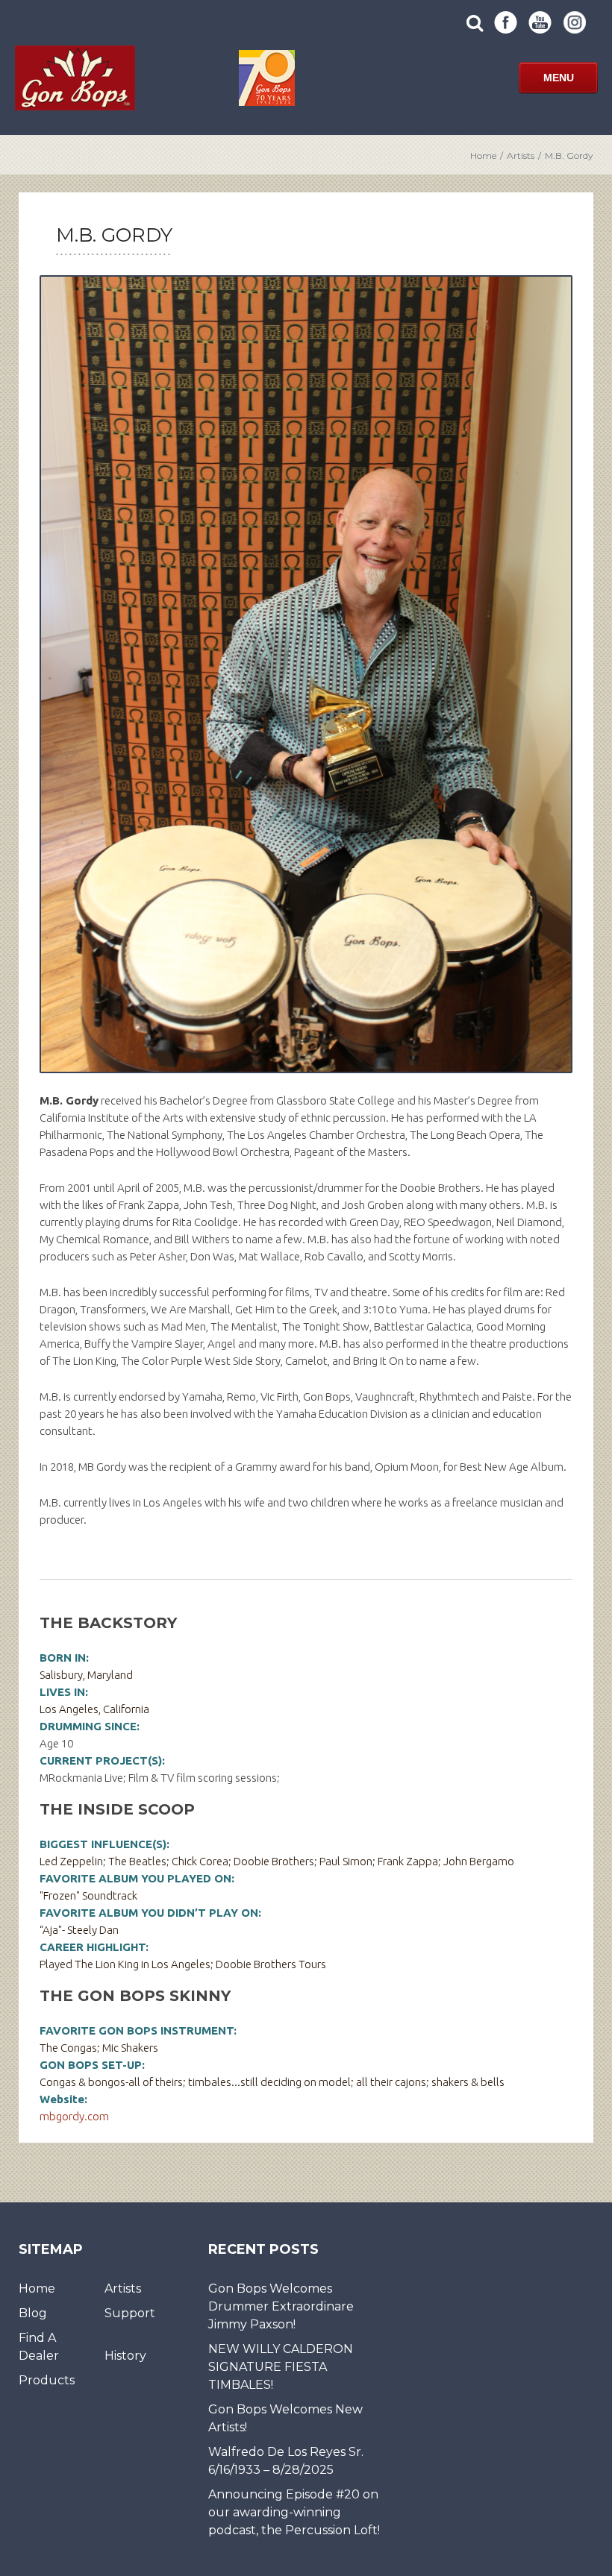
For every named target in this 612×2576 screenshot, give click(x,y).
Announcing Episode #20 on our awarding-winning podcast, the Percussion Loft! (294, 2512)
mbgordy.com (74, 2116)
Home (483, 155)
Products (47, 2380)
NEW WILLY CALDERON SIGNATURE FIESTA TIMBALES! (281, 2367)
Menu (559, 78)
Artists (521, 155)
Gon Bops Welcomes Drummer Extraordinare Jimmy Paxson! (281, 2306)
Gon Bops (75, 78)
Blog (33, 2313)
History (125, 2356)
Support (130, 2313)
